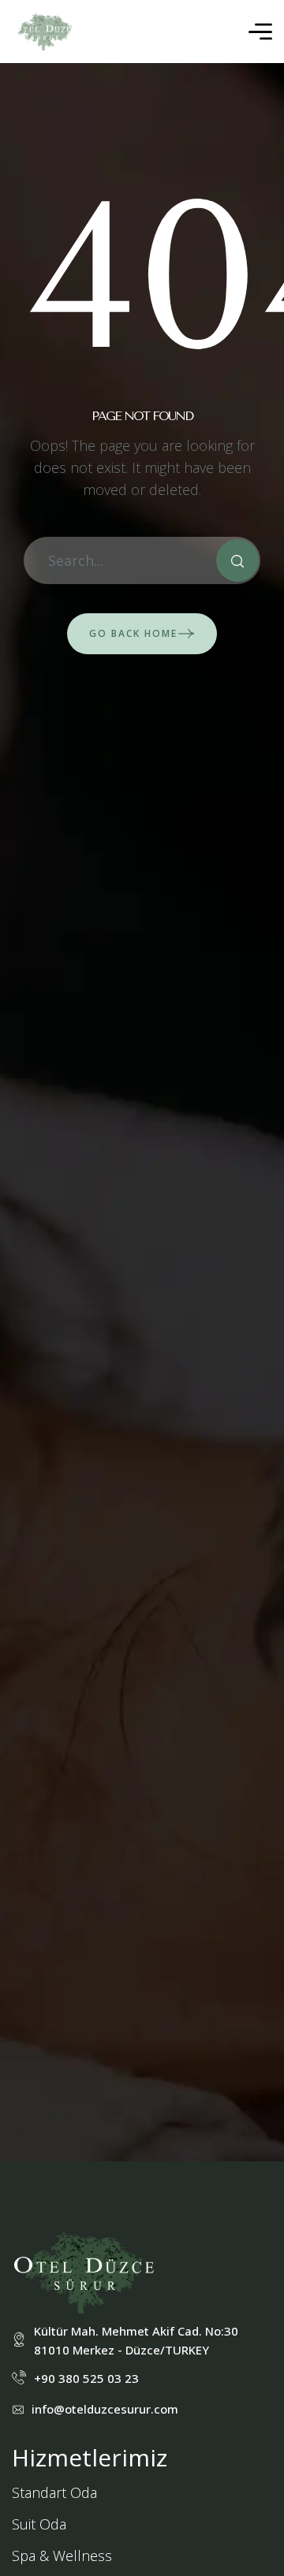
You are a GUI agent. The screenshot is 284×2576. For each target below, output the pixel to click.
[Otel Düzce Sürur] (45, 32)
